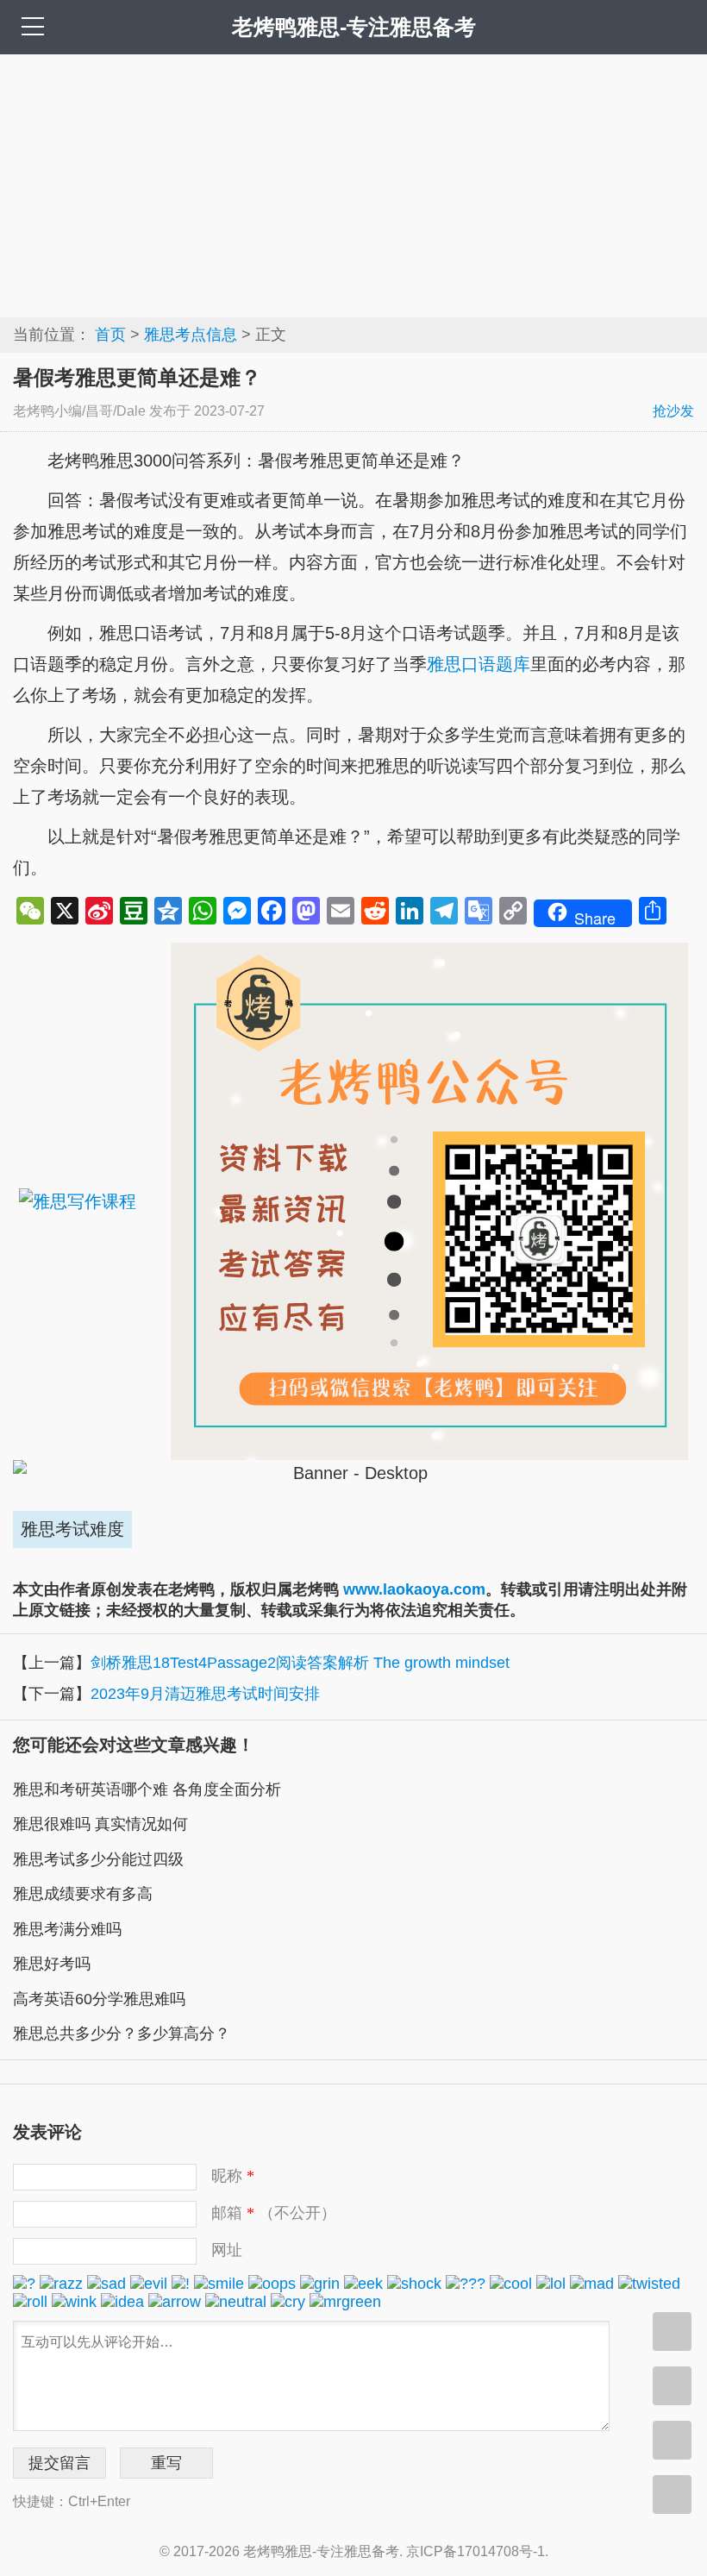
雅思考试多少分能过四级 (98, 1859)
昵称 (233, 2176)
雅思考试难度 (72, 1529)
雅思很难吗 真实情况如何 (100, 1824)
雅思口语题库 (479, 664)
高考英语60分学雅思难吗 (99, 1999)
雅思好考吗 (52, 1964)
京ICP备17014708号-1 (476, 2551)
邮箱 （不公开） (274, 2213)
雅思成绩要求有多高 (83, 1894)
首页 (110, 335)
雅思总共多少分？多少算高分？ (122, 2034)
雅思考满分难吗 (67, 1929)
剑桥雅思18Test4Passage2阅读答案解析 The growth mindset (300, 1663)
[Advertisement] (353, 184)
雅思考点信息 (191, 335)
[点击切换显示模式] (672, 2332)
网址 (227, 2250)
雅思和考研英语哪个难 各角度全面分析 (147, 1789)
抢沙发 (673, 411)
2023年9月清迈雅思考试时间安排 (205, 1694)
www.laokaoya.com (414, 1589)
